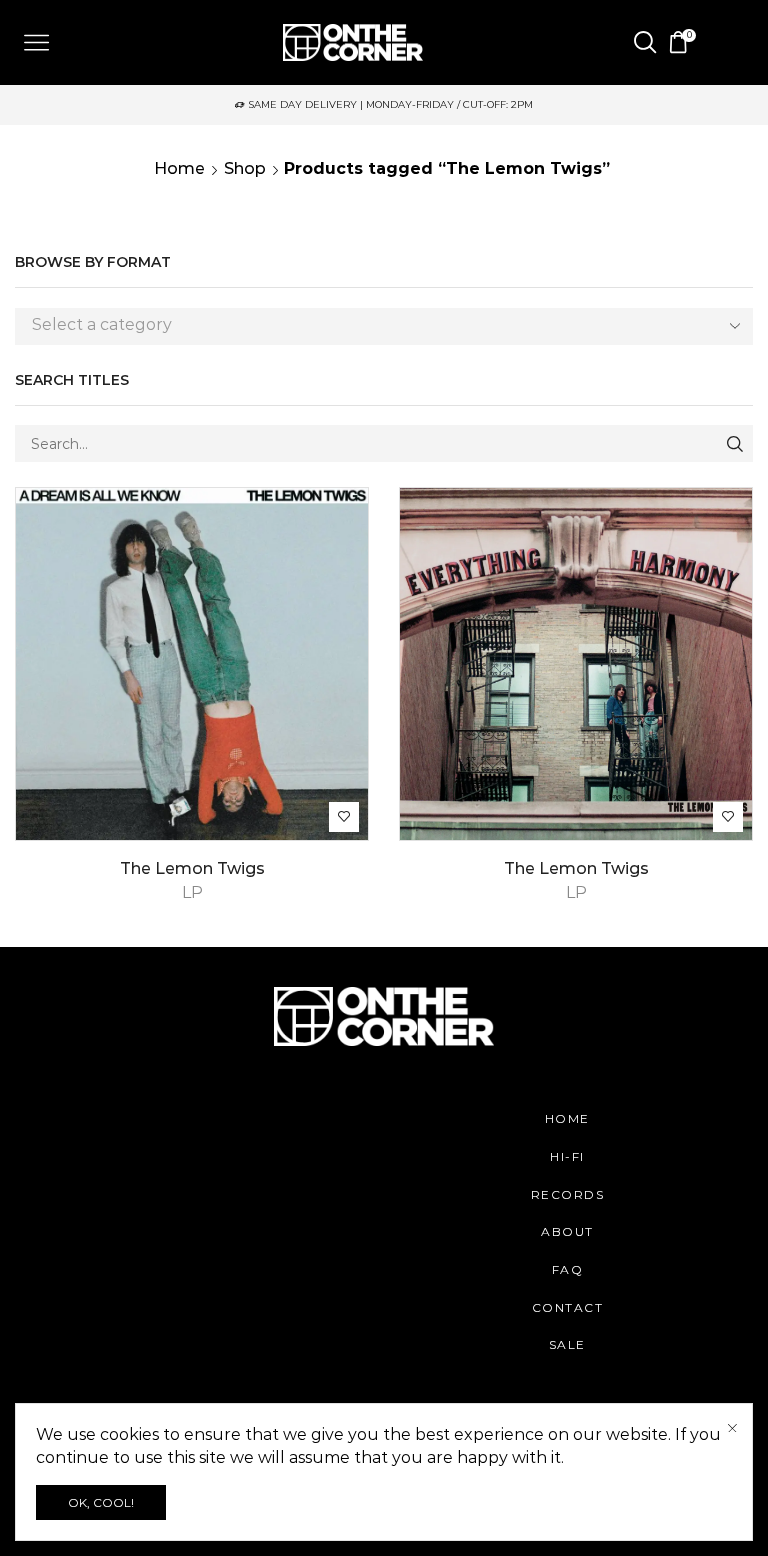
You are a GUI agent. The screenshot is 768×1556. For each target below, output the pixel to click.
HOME (567, 1118)
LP (192, 892)
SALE (567, 1344)
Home (179, 168)
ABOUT (567, 1231)
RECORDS (568, 1194)
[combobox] (384, 326)
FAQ (568, 1269)
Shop (245, 168)
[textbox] (369, 325)
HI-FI (567, 1156)
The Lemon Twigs (192, 868)
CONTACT (568, 1307)
